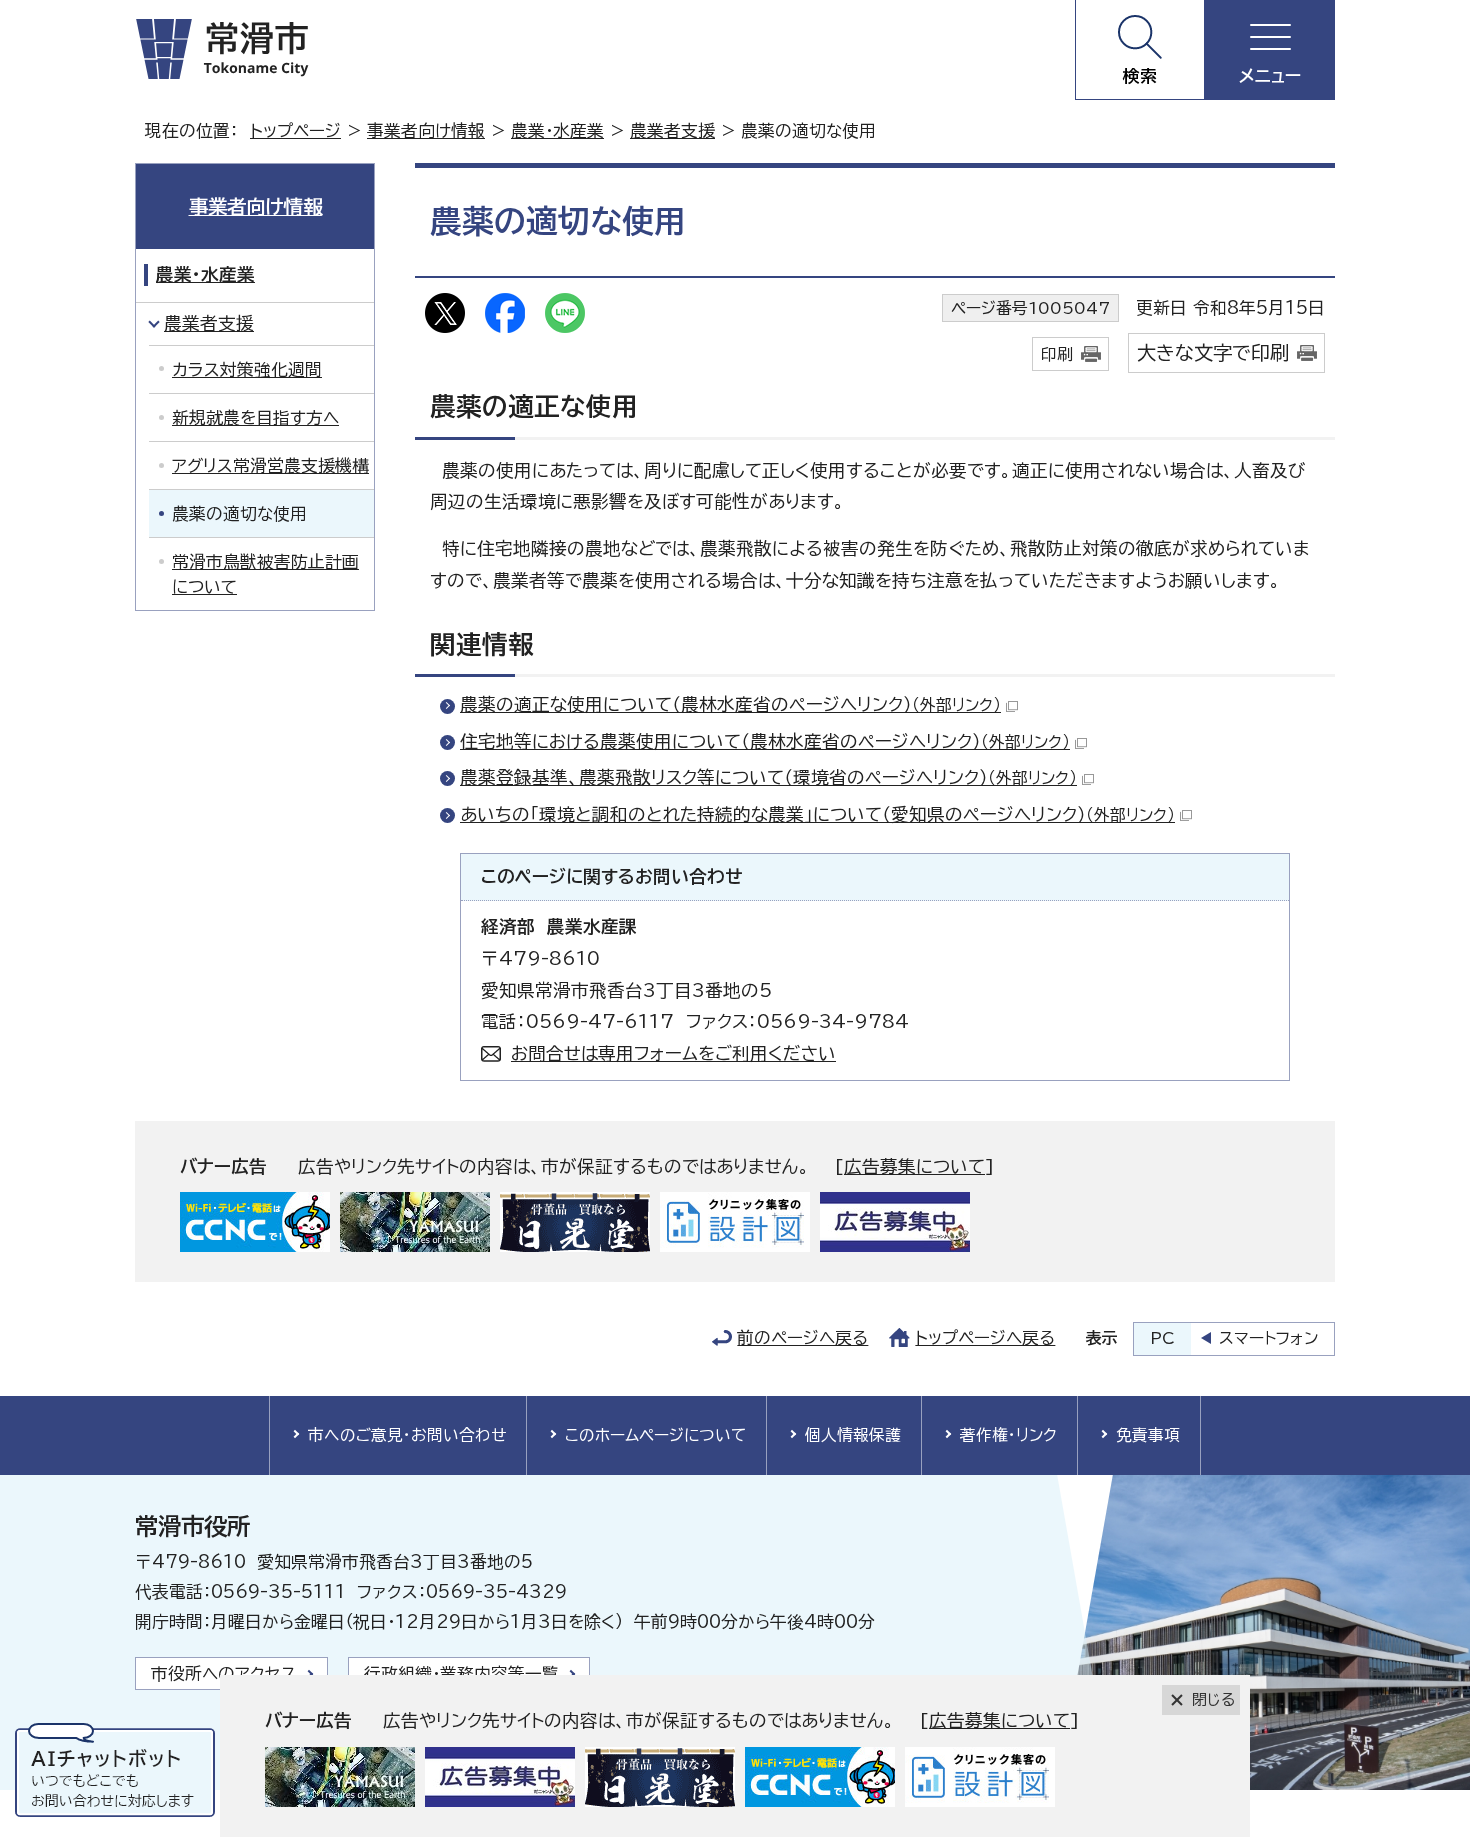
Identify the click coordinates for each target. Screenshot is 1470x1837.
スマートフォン (1268, 1338)
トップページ (295, 130)
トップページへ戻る (985, 1337)
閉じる (1213, 1699)
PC (1162, 1338)
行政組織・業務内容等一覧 (461, 1673)
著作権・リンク (1008, 1435)
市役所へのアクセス (224, 1673)
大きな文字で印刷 (1213, 352)
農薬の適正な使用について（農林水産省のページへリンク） (730, 704)
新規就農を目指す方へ (255, 417)
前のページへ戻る (802, 1337)
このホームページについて (655, 1435)
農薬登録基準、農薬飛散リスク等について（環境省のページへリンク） (768, 777)
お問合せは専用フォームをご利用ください (673, 1053)
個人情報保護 (853, 1435)
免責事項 (1148, 1435)
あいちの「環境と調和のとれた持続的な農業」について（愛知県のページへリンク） (817, 814)
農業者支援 (672, 130)
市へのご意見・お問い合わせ (407, 1435)
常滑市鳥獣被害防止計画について (265, 574)
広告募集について (914, 1166)
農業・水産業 (557, 130)
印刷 (1057, 354)
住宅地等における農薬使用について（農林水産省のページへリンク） (765, 741)
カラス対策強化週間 (247, 369)
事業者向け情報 (426, 130)
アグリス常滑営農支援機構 (270, 465)
